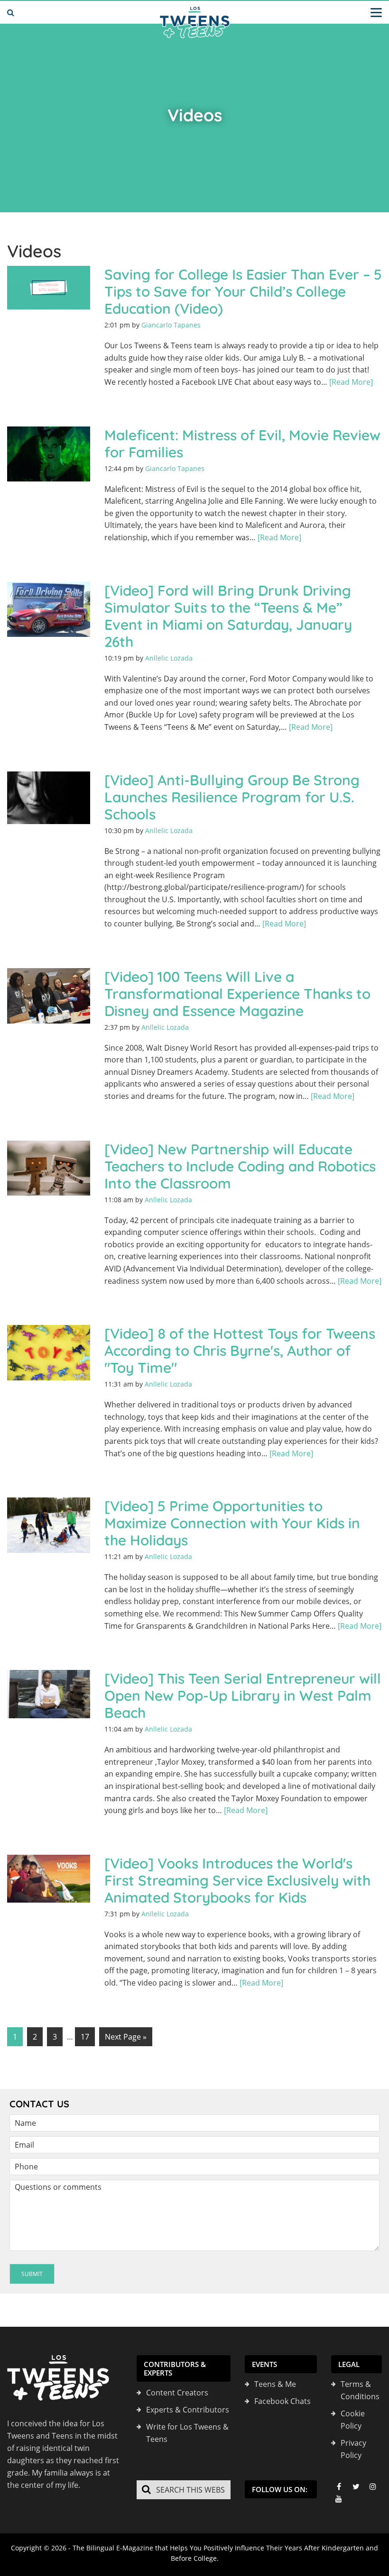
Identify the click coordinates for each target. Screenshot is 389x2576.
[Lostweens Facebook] (339, 2486)
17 (85, 2037)
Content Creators (177, 2393)
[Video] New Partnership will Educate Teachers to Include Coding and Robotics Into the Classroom (240, 1166)
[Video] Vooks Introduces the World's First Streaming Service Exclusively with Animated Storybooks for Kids (237, 1880)
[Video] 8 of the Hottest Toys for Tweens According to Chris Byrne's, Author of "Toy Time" (240, 1351)
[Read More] (351, 382)
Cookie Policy (353, 2420)
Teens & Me (275, 2384)
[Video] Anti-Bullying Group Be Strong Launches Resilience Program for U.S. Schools (232, 797)
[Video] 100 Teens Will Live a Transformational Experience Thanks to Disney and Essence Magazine (237, 994)
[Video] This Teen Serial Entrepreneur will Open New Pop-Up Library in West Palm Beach (243, 1696)
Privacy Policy (353, 2449)
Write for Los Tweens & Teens (187, 2433)
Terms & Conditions (360, 2390)
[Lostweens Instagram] (373, 2486)
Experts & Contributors (188, 2410)
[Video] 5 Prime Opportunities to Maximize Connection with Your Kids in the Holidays (232, 1523)
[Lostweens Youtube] (339, 2499)
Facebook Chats (282, 2401)
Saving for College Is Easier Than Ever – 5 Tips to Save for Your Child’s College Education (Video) (243, 291)
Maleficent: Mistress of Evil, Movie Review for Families (242, 444)
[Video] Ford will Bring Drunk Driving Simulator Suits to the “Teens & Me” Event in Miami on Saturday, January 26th (228, 616)
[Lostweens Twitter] (356, 2486)
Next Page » (126, 2037)
